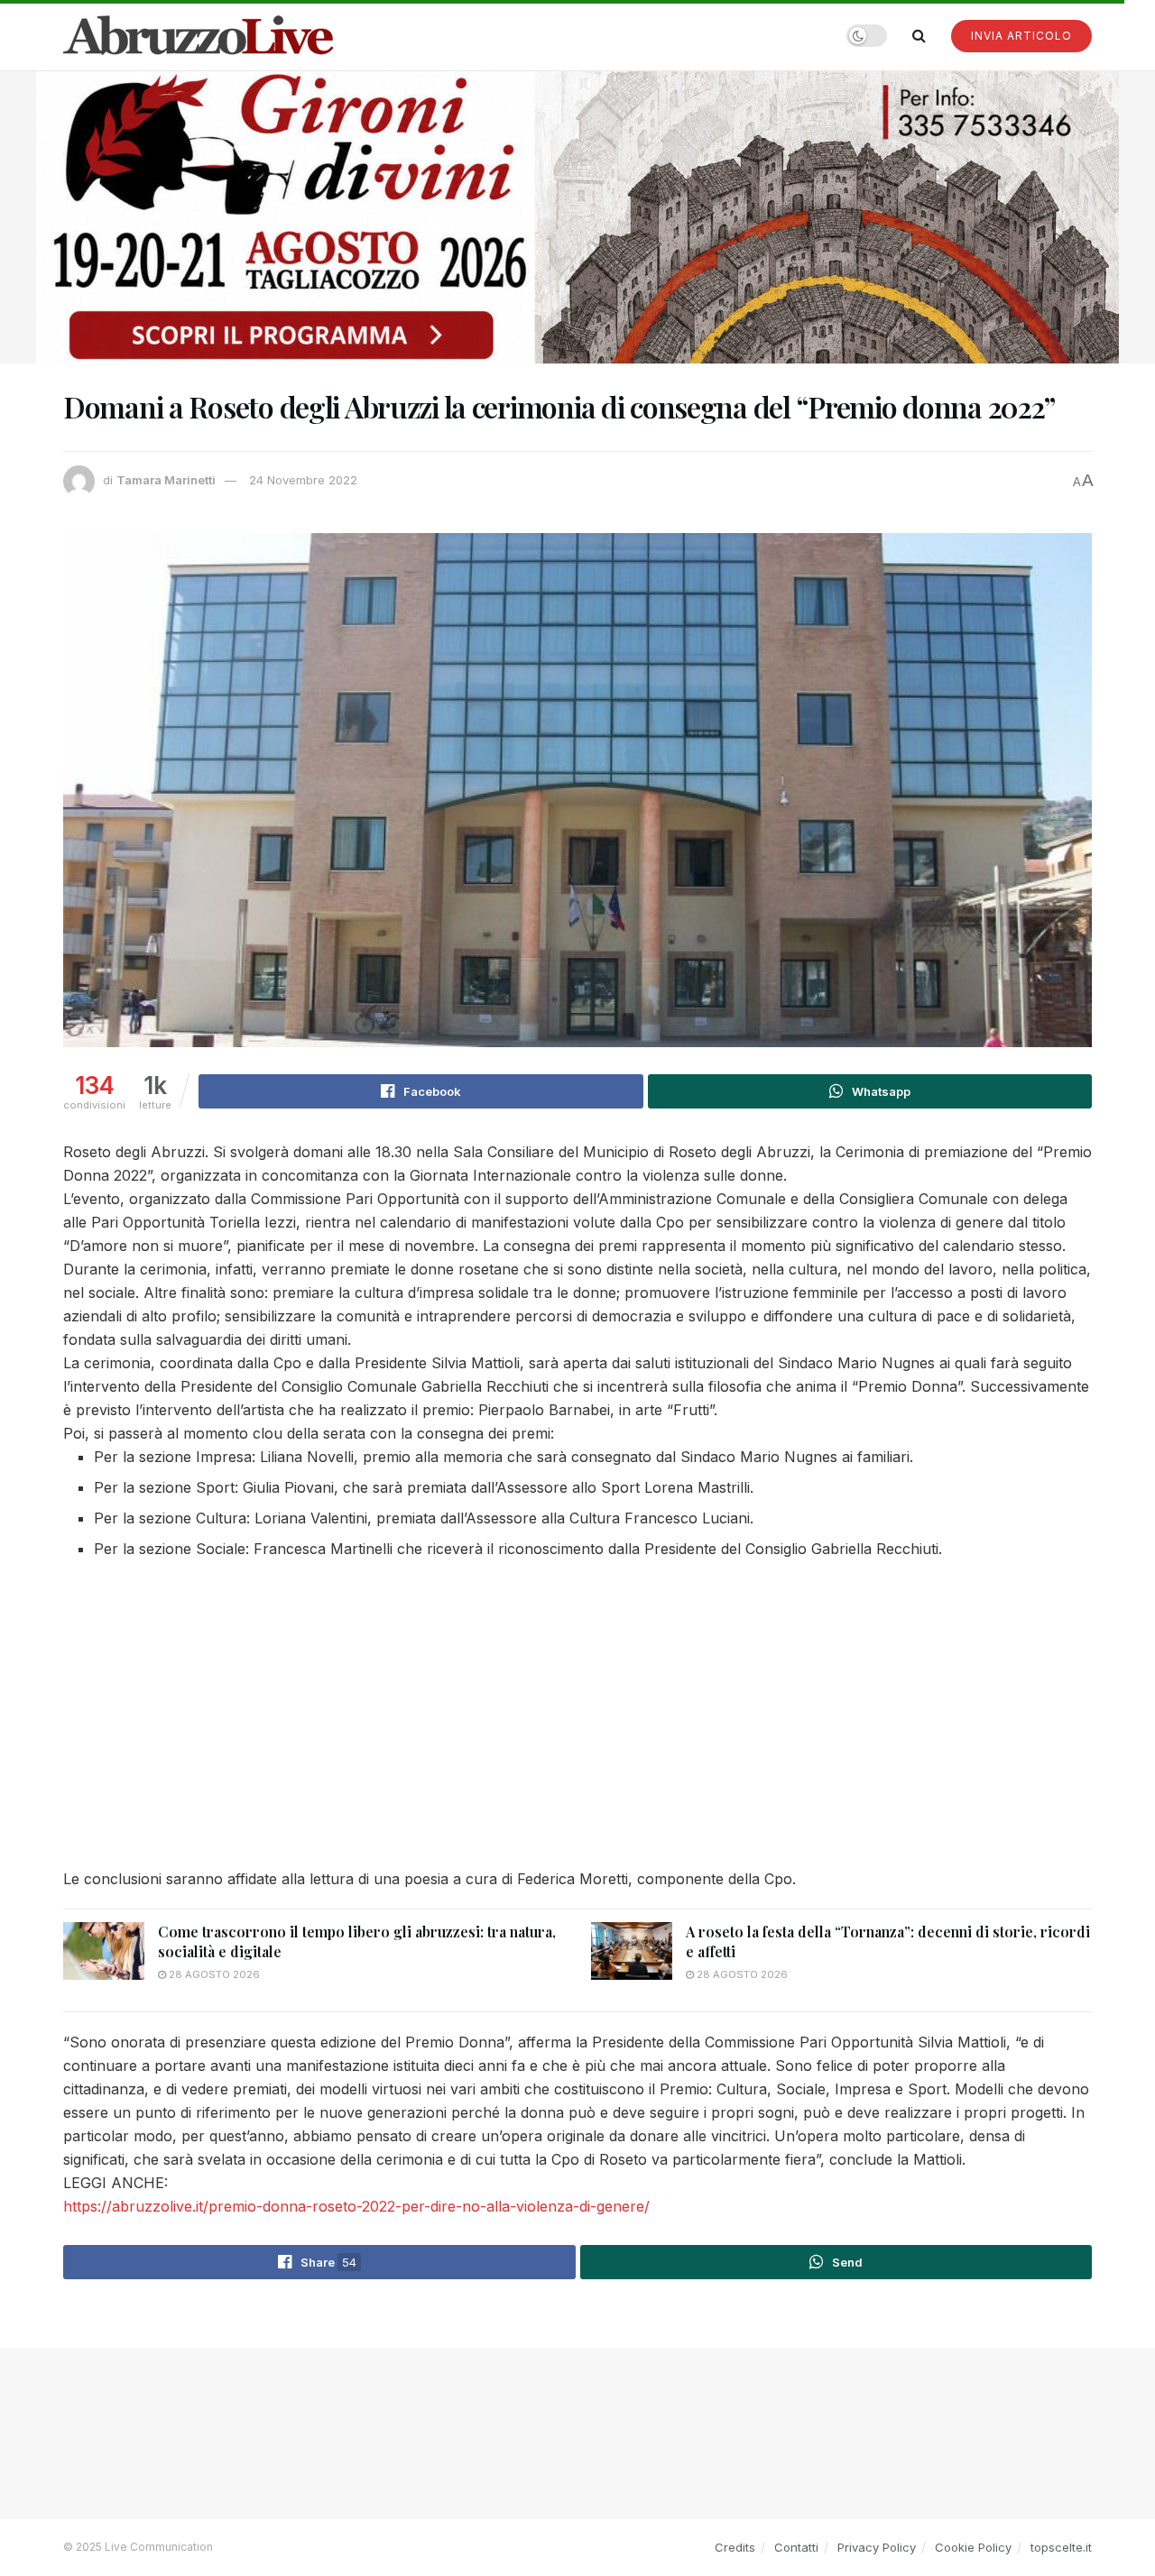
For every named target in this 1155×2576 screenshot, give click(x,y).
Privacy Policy (877, 2547)
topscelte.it (1061, 2547)
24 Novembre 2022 (303, 480)
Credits (735, 2547)
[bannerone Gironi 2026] (577, 216)
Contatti (796, 2547)
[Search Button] (919, 35)
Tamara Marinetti (166, 480)
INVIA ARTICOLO (1021, 36)
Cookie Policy (973, 2547)
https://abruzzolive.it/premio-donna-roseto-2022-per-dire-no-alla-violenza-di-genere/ (356, 2206)
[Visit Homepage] (199, 35)
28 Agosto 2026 (213, 1974)
